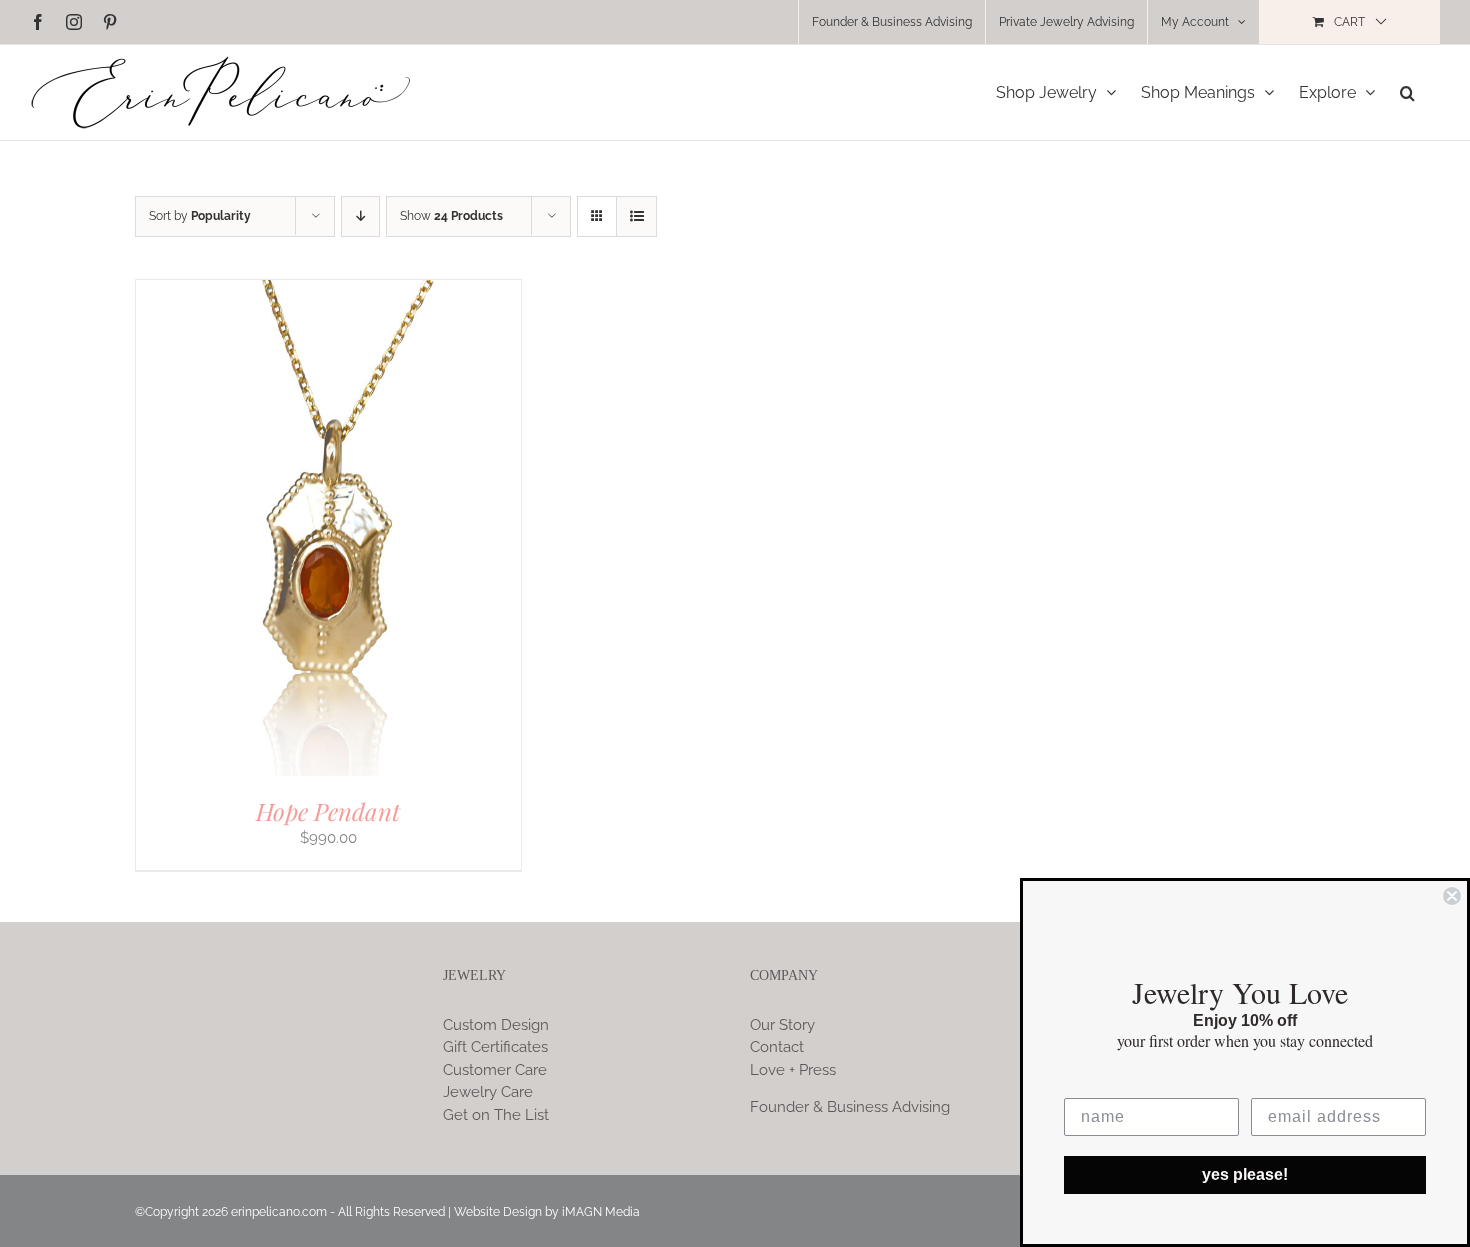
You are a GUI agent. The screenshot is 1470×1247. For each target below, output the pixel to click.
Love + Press (793, 1070)
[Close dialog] (1452, 896)
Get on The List (496, 1115)
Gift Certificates (495, 1047)
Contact (777, 1047)
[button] (1407, 92)
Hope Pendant (328, 811)
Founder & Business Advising (850, 1107)
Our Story (782, 1025)
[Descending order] (360, 216)
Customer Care (495, 1070)
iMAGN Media (601, 1212)
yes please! (1245, 1174)
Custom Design (496, 1025)
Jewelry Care (488, 1092)
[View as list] (636, 216)
